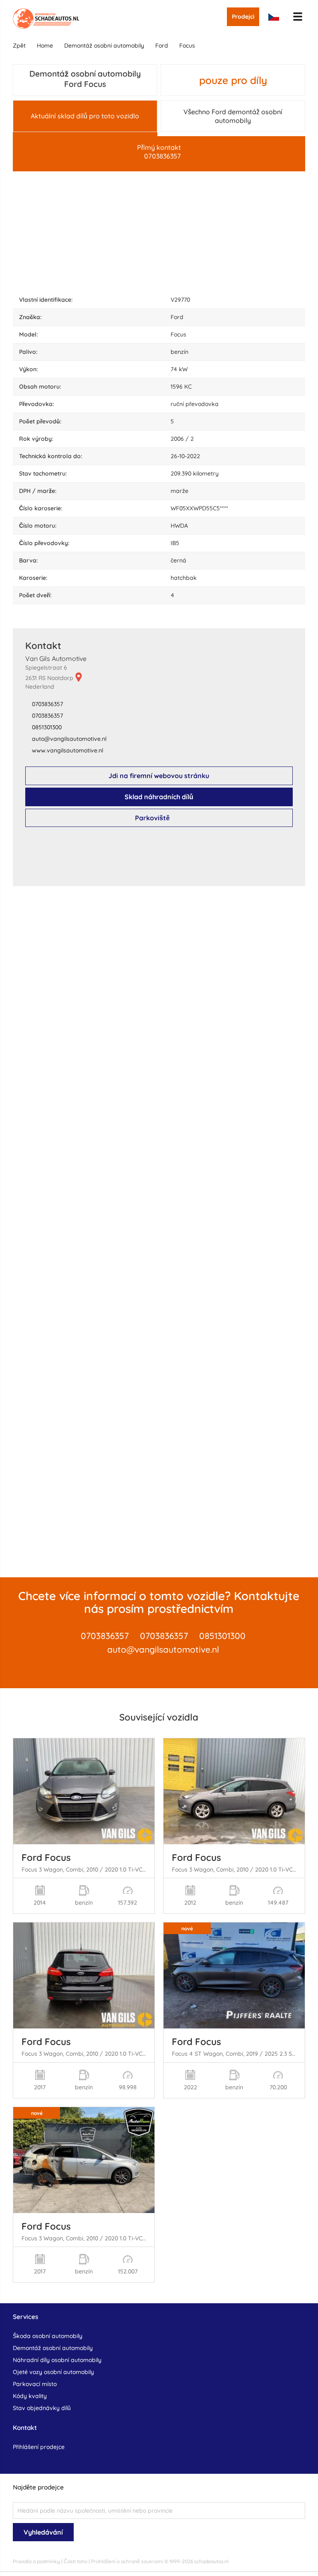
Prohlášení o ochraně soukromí (127, 2561)
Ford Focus (46, 1858)
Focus (187, 46)
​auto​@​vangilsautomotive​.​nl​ (69, 739)
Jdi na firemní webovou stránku (159, 776)
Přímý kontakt (159, 152)
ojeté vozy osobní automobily (53, 2372)
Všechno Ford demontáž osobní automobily (233, 116)
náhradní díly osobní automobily (57, 2360)
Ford (162, 46)
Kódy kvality (30, 2396)
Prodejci (243, 17)
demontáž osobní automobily (104, 46)
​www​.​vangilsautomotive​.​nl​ (67, 750)
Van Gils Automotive (56, 658)
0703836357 (47, 704)
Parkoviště (152, 818)
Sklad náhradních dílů (159, 797)
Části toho (76, 2561)
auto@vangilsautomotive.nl (163, 1649)
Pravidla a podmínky (36, 2561)
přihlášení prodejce (39, 2447)
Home (45, 46)
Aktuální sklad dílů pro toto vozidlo (85, 116)
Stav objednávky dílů (42, 2408)
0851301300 (47, 727)
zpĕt (19, 46)
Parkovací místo (35, 2384)
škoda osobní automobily (48, 2336)
